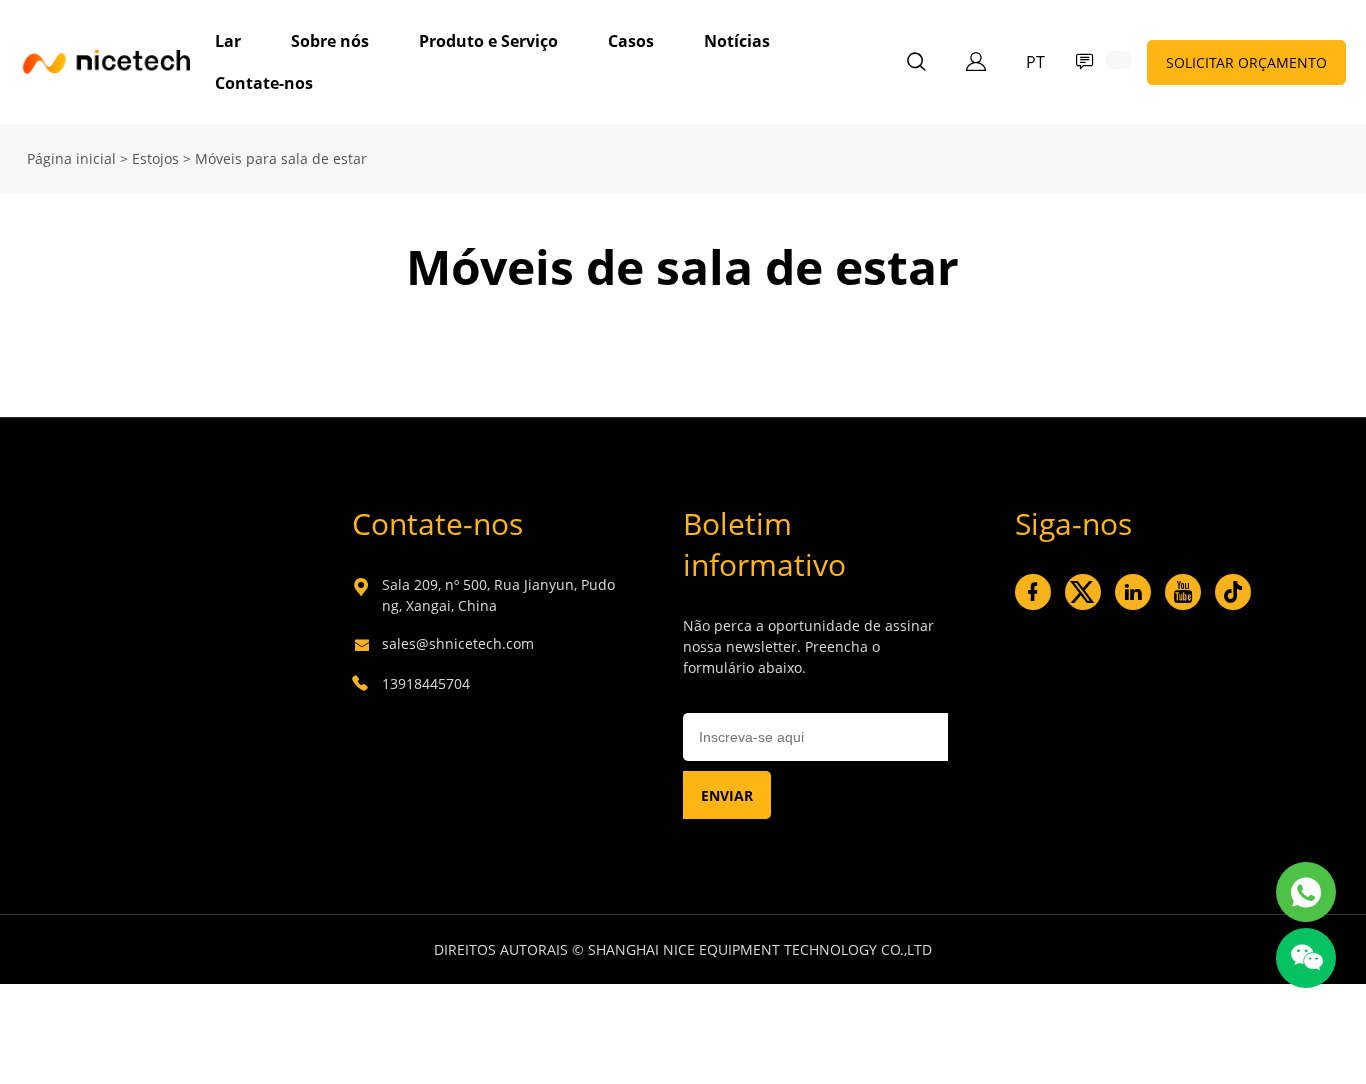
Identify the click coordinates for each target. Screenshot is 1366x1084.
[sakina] (1306, 892)
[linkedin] (1133, 592)
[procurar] (916, 64)
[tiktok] (1233, 592)
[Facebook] (1033, 592)
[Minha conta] (976, 62)
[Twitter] (1083, 592)
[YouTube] (1183, 592)
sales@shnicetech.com (458, 643)
